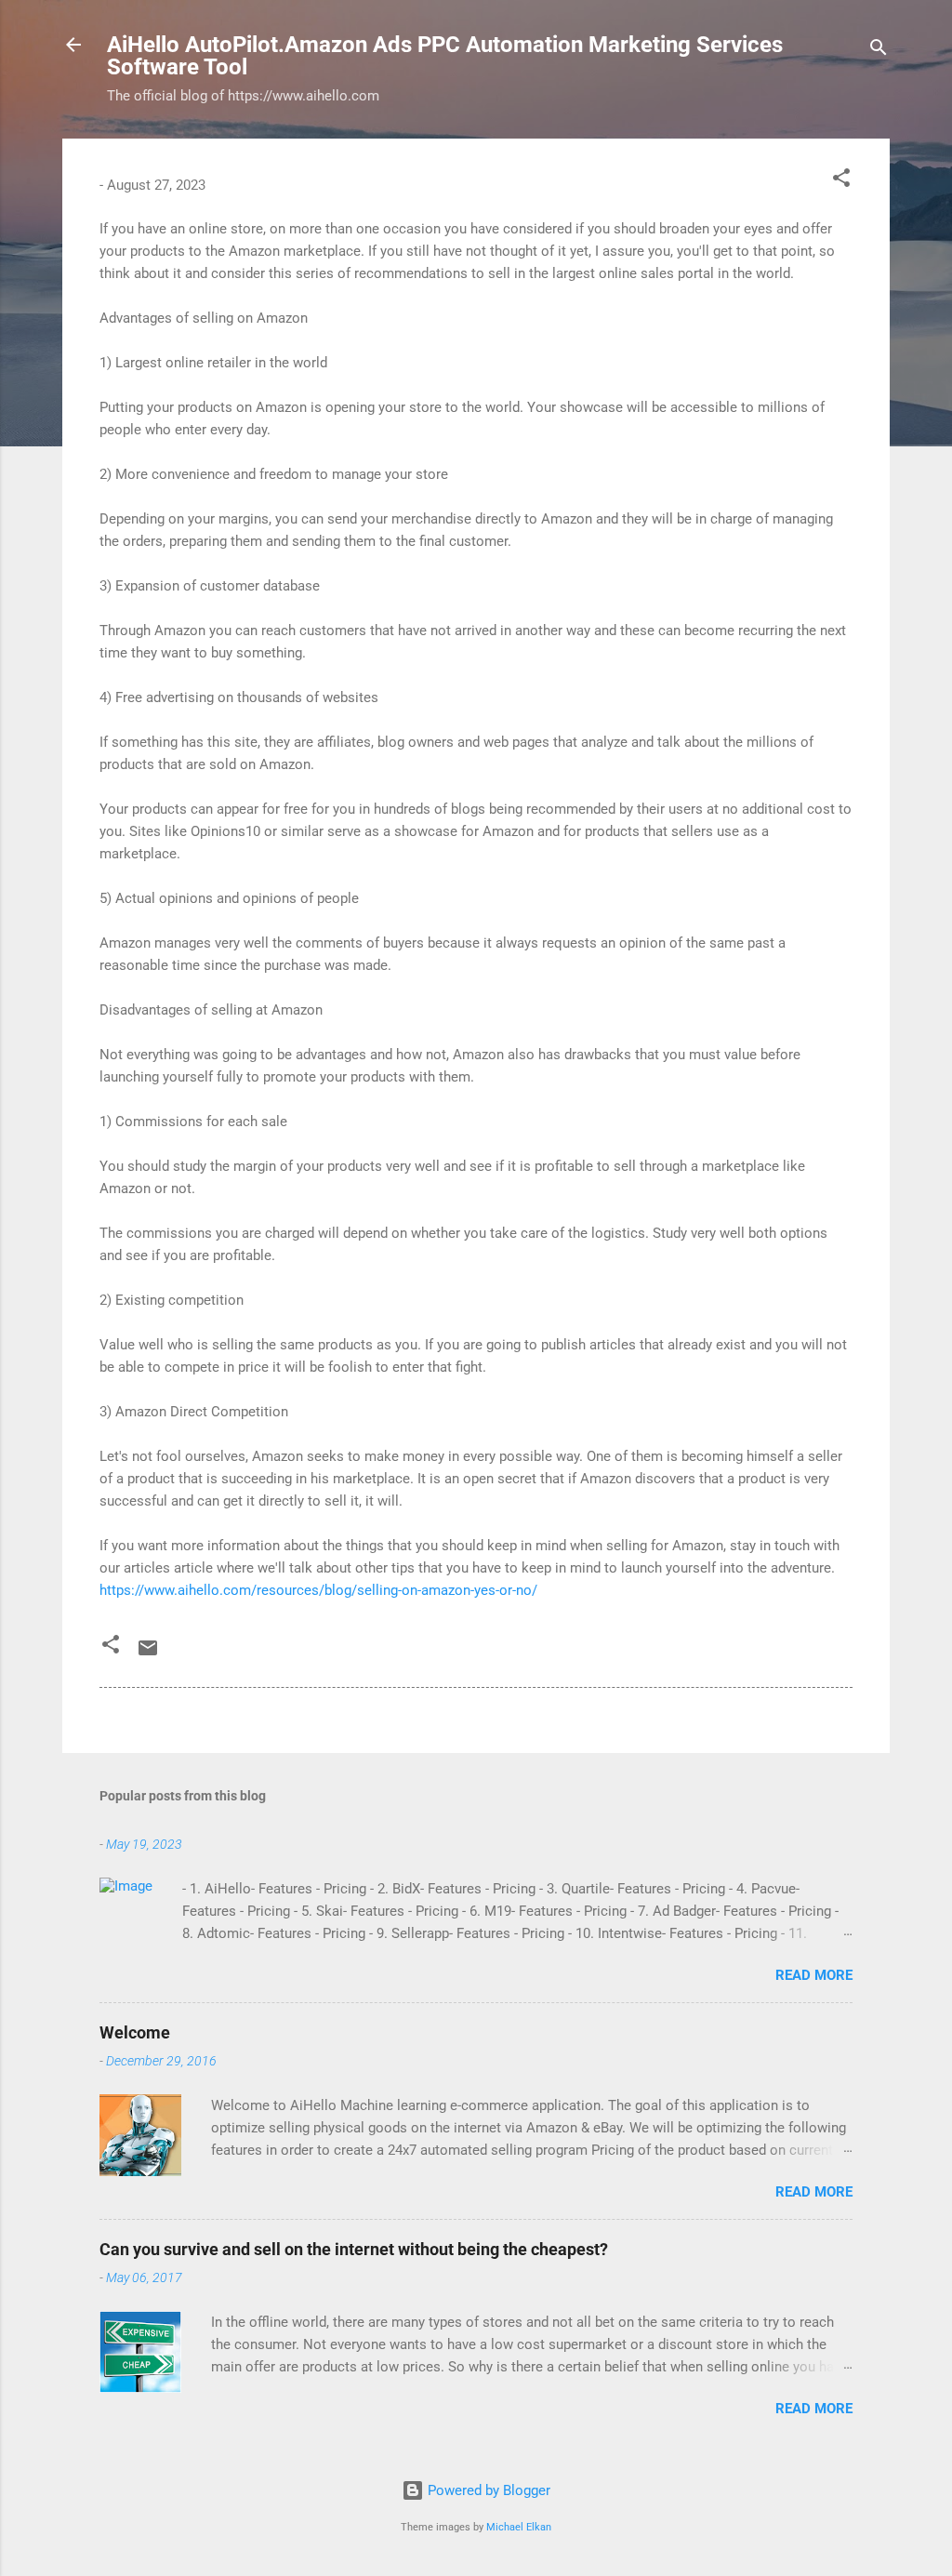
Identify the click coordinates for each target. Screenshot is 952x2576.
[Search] (879, 51)
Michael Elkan (519, 2527)
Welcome (135, 2032)
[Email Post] (148, 1654)
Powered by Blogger (487, 2490)
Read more (814, 1975)
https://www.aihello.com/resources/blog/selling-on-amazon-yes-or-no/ (318, 1590)
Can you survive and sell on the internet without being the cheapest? (354, 2249)
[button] (841, 181)
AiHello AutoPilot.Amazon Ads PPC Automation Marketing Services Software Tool (445, 56)
